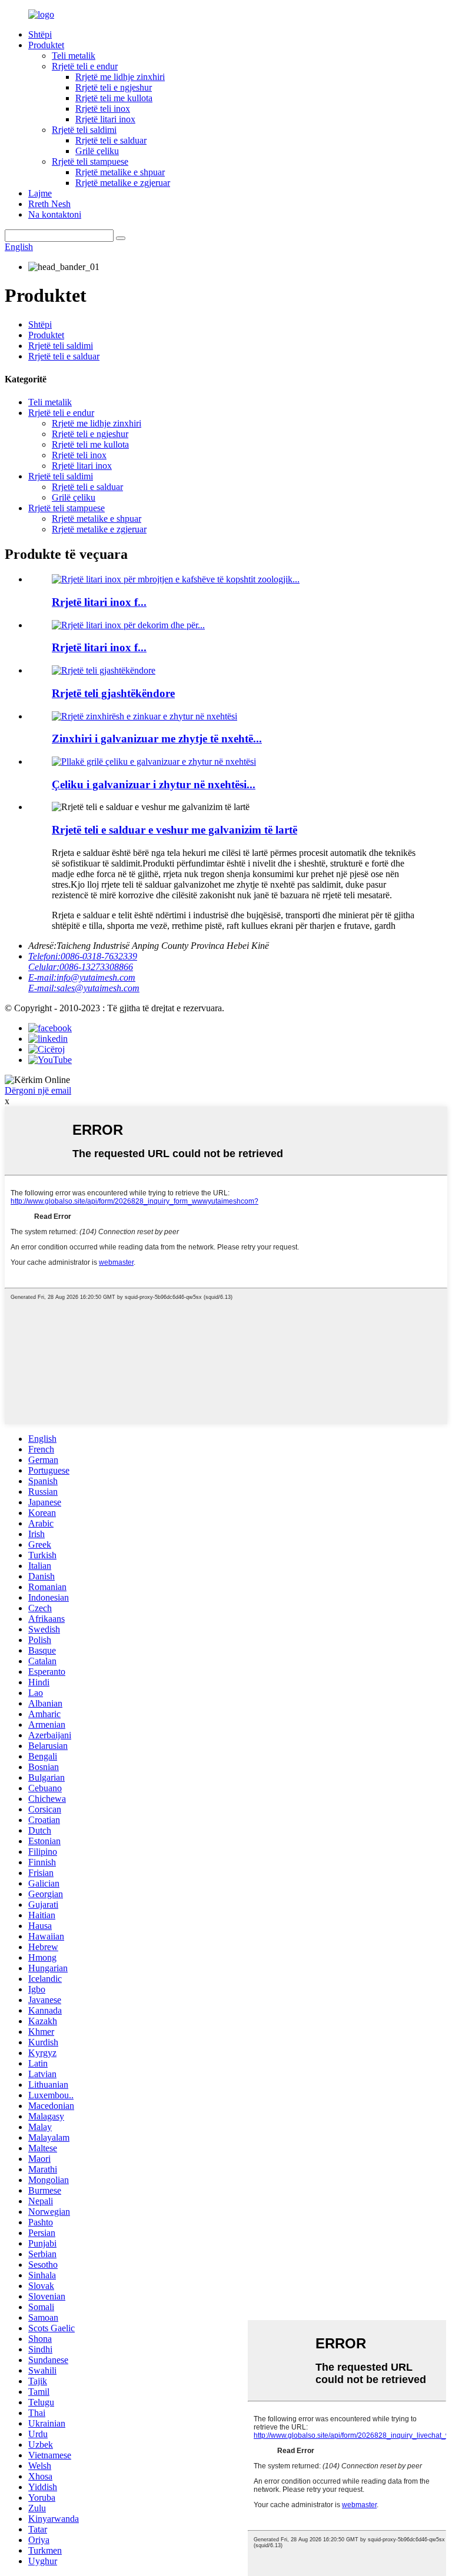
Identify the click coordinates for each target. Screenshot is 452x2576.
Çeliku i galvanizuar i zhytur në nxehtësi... (154, 784)
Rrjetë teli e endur (85, 66)
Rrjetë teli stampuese (90, 161)
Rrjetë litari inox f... (99, 602)
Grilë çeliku (97, 151)
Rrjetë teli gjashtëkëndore (113, 693)
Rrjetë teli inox (103, 109)
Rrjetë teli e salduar (111, 140)
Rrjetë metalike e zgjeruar (123, 183)
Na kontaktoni (55, 214)
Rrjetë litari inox (105, 119)
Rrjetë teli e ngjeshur (114, 87)
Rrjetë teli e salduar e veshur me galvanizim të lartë (175, 830)
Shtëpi (40, 34)
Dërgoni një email (38, 1090)
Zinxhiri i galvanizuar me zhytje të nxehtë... (157, 739)
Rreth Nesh (49, 204)
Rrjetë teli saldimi (84, 130)
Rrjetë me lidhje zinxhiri (120, 77)
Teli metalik (74, 56)
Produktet (46, 45)
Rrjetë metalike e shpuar (120, 172)
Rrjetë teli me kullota (114, 98)
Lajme (40, 193)
